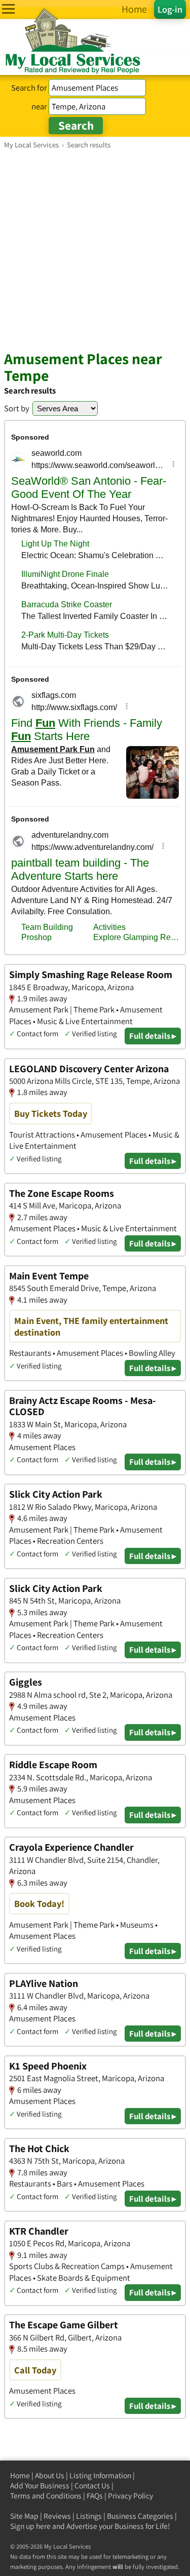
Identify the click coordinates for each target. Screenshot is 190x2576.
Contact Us (92, 2486)
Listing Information (100, 2475)
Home (20, 2475)
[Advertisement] (95, 249)
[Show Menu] (8, 9)
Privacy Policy (130, 2496)
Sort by (17, 408)
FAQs (95, 2496)
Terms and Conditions (46, 2496)
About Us (50, 2475)
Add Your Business (40, 2486)
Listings (89, 2516)
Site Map (24, 2516)
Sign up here (30, 2526)
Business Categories (140, 2516)
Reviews (57, 2516)
